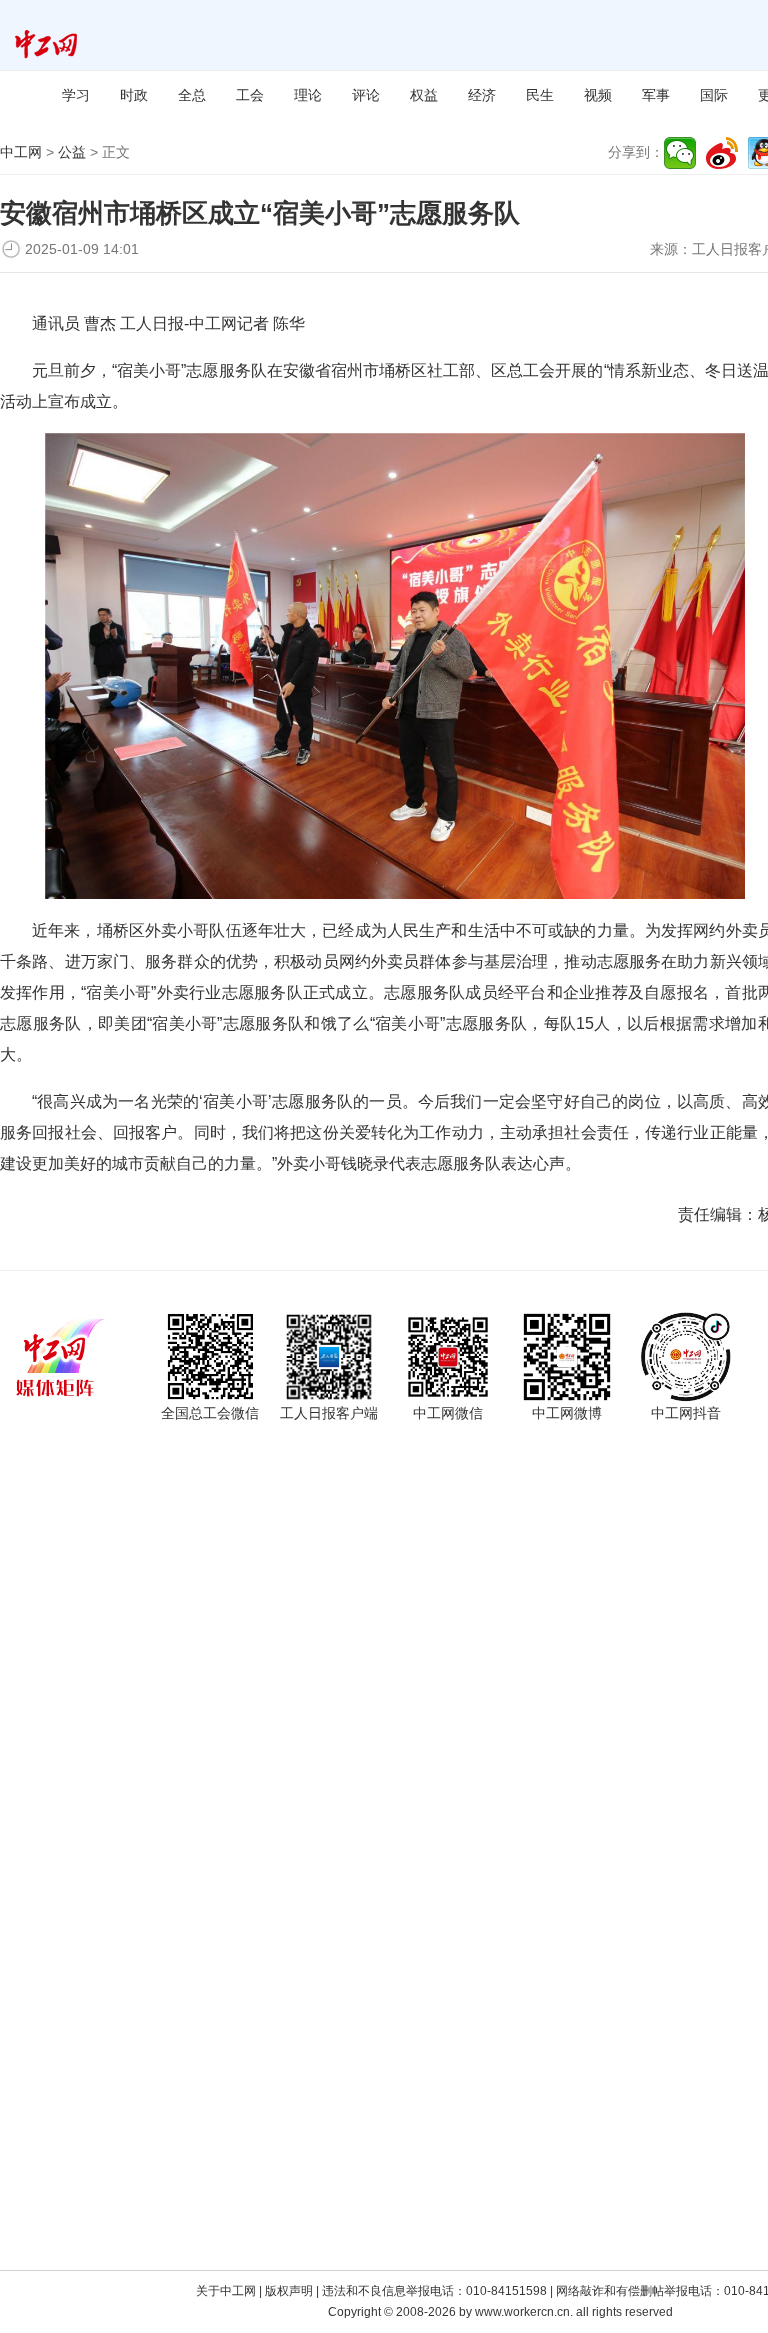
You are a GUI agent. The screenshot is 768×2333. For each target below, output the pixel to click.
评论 (366, 95)
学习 (76, 95)
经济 (482, 95)
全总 (192, 95)
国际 (714, 95)
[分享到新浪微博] (722, 153)
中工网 (21, 152)
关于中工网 (226, 2291)
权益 (424, 95)
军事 (656, 95)
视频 (598, 95)
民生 (540, 95)
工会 (250, 95)
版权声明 (289, 2291)
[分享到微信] (680, 153)
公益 (72, 152)
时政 (134, 95)
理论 (308, 95)
